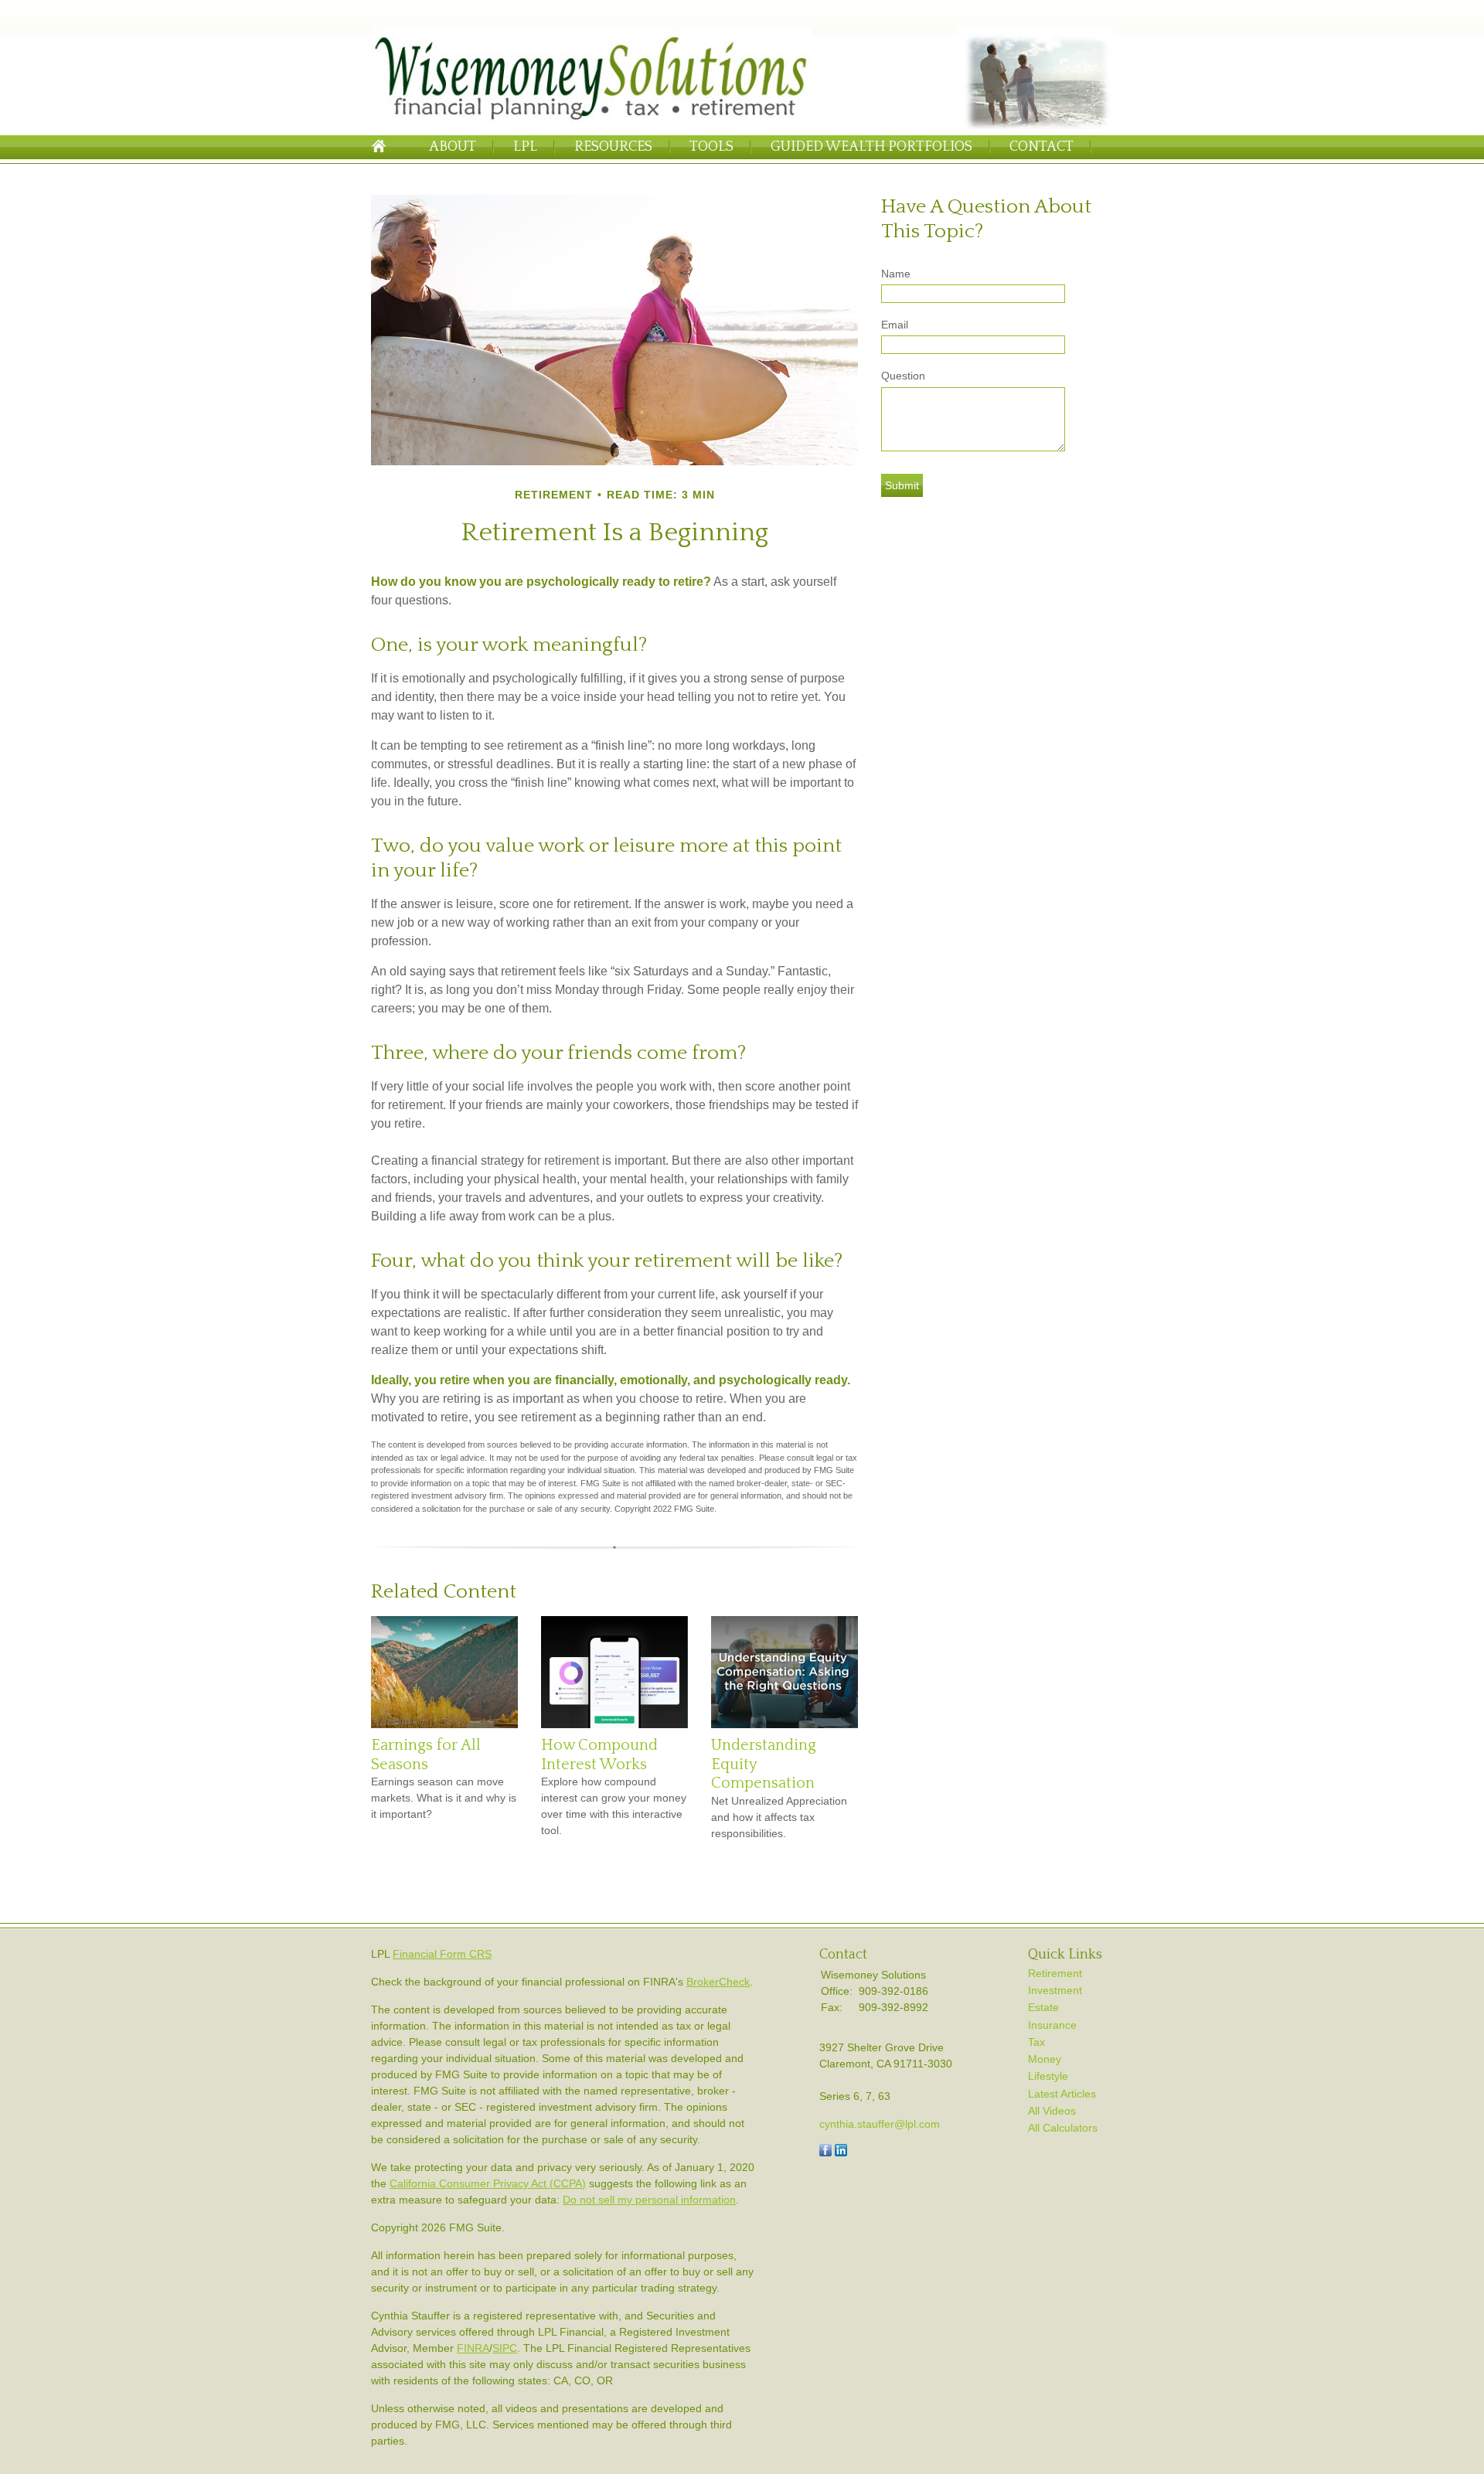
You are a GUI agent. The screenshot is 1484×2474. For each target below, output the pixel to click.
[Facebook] (825, 2152)
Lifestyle (1048, 2076)
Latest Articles (1062, 2094)
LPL (525, 147)
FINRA (473, 2348)
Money (1045, 2059)
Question (903, 376)
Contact (1042, 147)
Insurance (1052, 2025)
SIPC (505, 2348)
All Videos (1052, 2111)
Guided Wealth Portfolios (871, 147)
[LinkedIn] (841, 2152)
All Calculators (1063, 2128)
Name (896, 274)
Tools (711, 147)
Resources (613, 147)
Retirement (1055, 1973)
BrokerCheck (718, 1982)
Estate (1043, 2007)
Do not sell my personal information (649, 2200)
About (453, 147)
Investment (1055, 1990)
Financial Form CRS (442, 1954)
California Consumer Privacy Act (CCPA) (488, 2183)
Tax (1036, 2042)
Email (895, 325)
